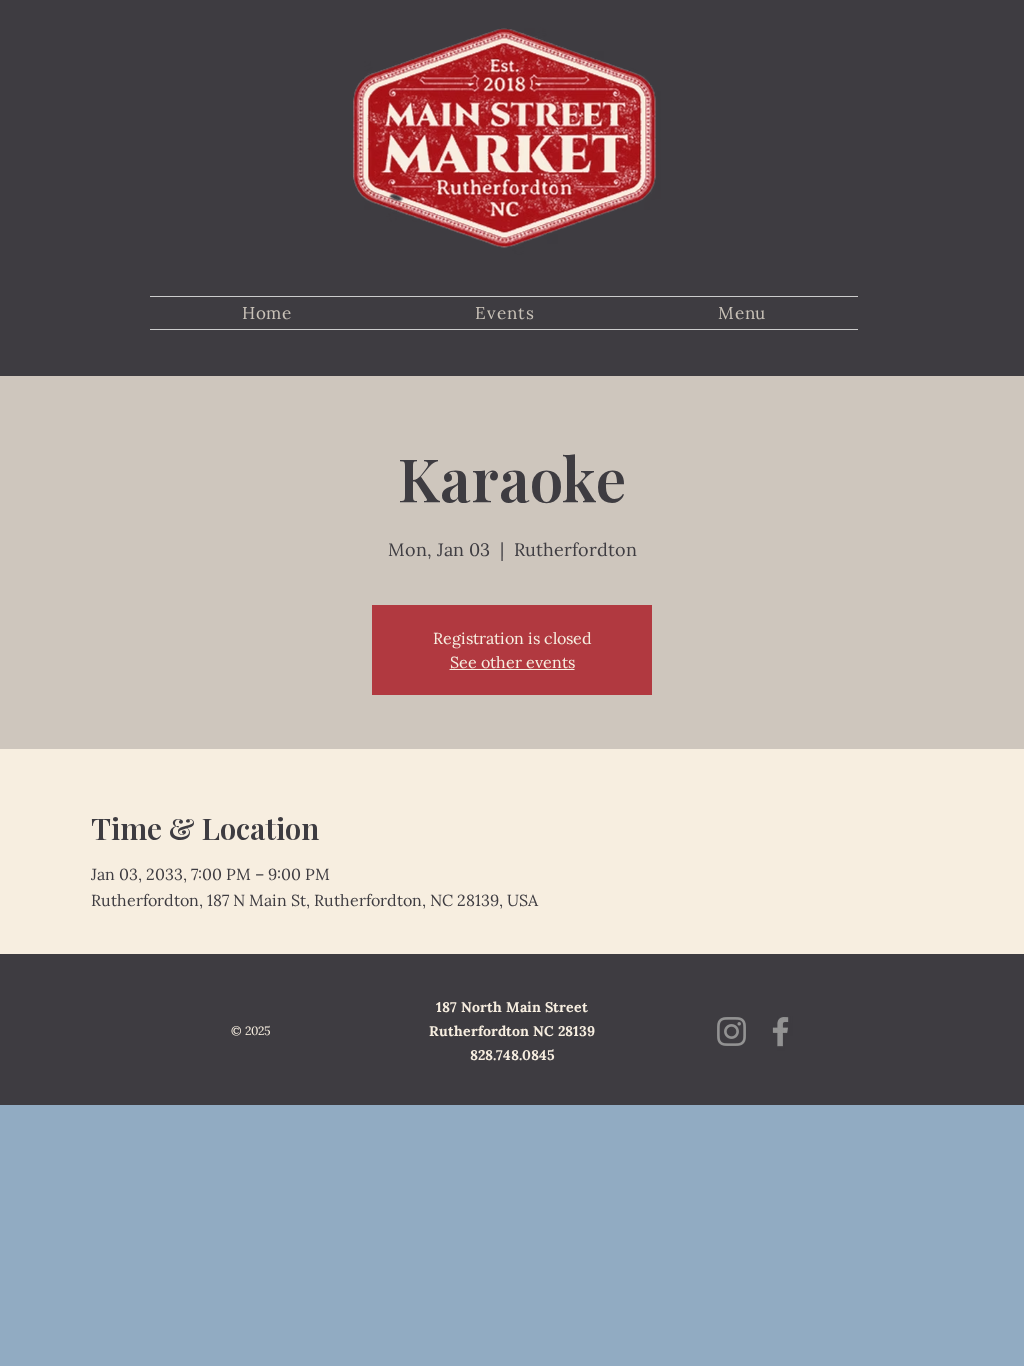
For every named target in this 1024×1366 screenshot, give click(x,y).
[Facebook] (780, 1031)
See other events (512, 662)
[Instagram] (731, 1031)
